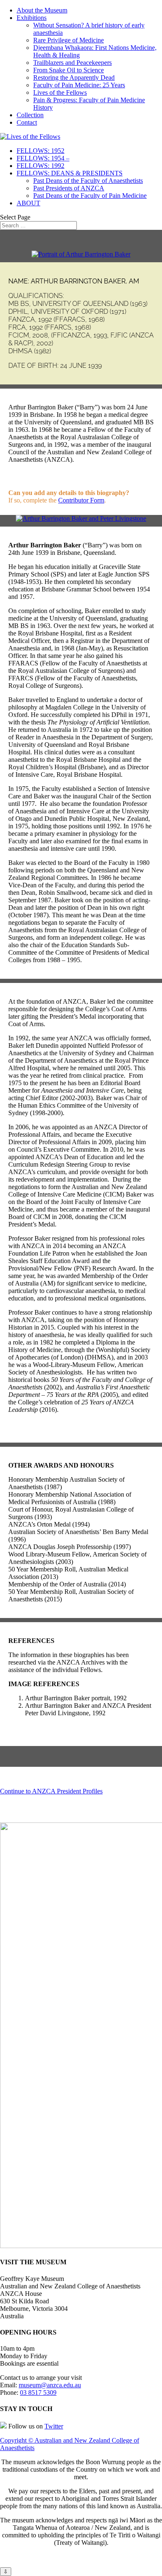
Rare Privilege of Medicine (69, 40)
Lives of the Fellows (60, 92)
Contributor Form (81, 500)
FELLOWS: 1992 (40, 166)
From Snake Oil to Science (69, 70)
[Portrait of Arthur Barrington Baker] (81, 254)
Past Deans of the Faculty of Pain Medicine (90, 196)
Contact (27, 122)
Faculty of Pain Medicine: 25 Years (79, 85)
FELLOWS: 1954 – (43, 158)
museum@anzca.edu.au (50, 2385)
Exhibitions (32, 18)
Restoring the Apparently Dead (74, 78)
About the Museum (42, 10)
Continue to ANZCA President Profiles (51, 1791)
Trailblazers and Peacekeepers (72, 63)
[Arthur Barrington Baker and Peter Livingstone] (81, 518)
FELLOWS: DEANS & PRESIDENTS (70, 173)
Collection (30, 115)
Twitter (54, 2426)
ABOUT (28, 203)
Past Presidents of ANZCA (69, 188)
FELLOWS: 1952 (40, 151)
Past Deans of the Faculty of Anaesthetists (88, 181)
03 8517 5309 (38, 2393)
